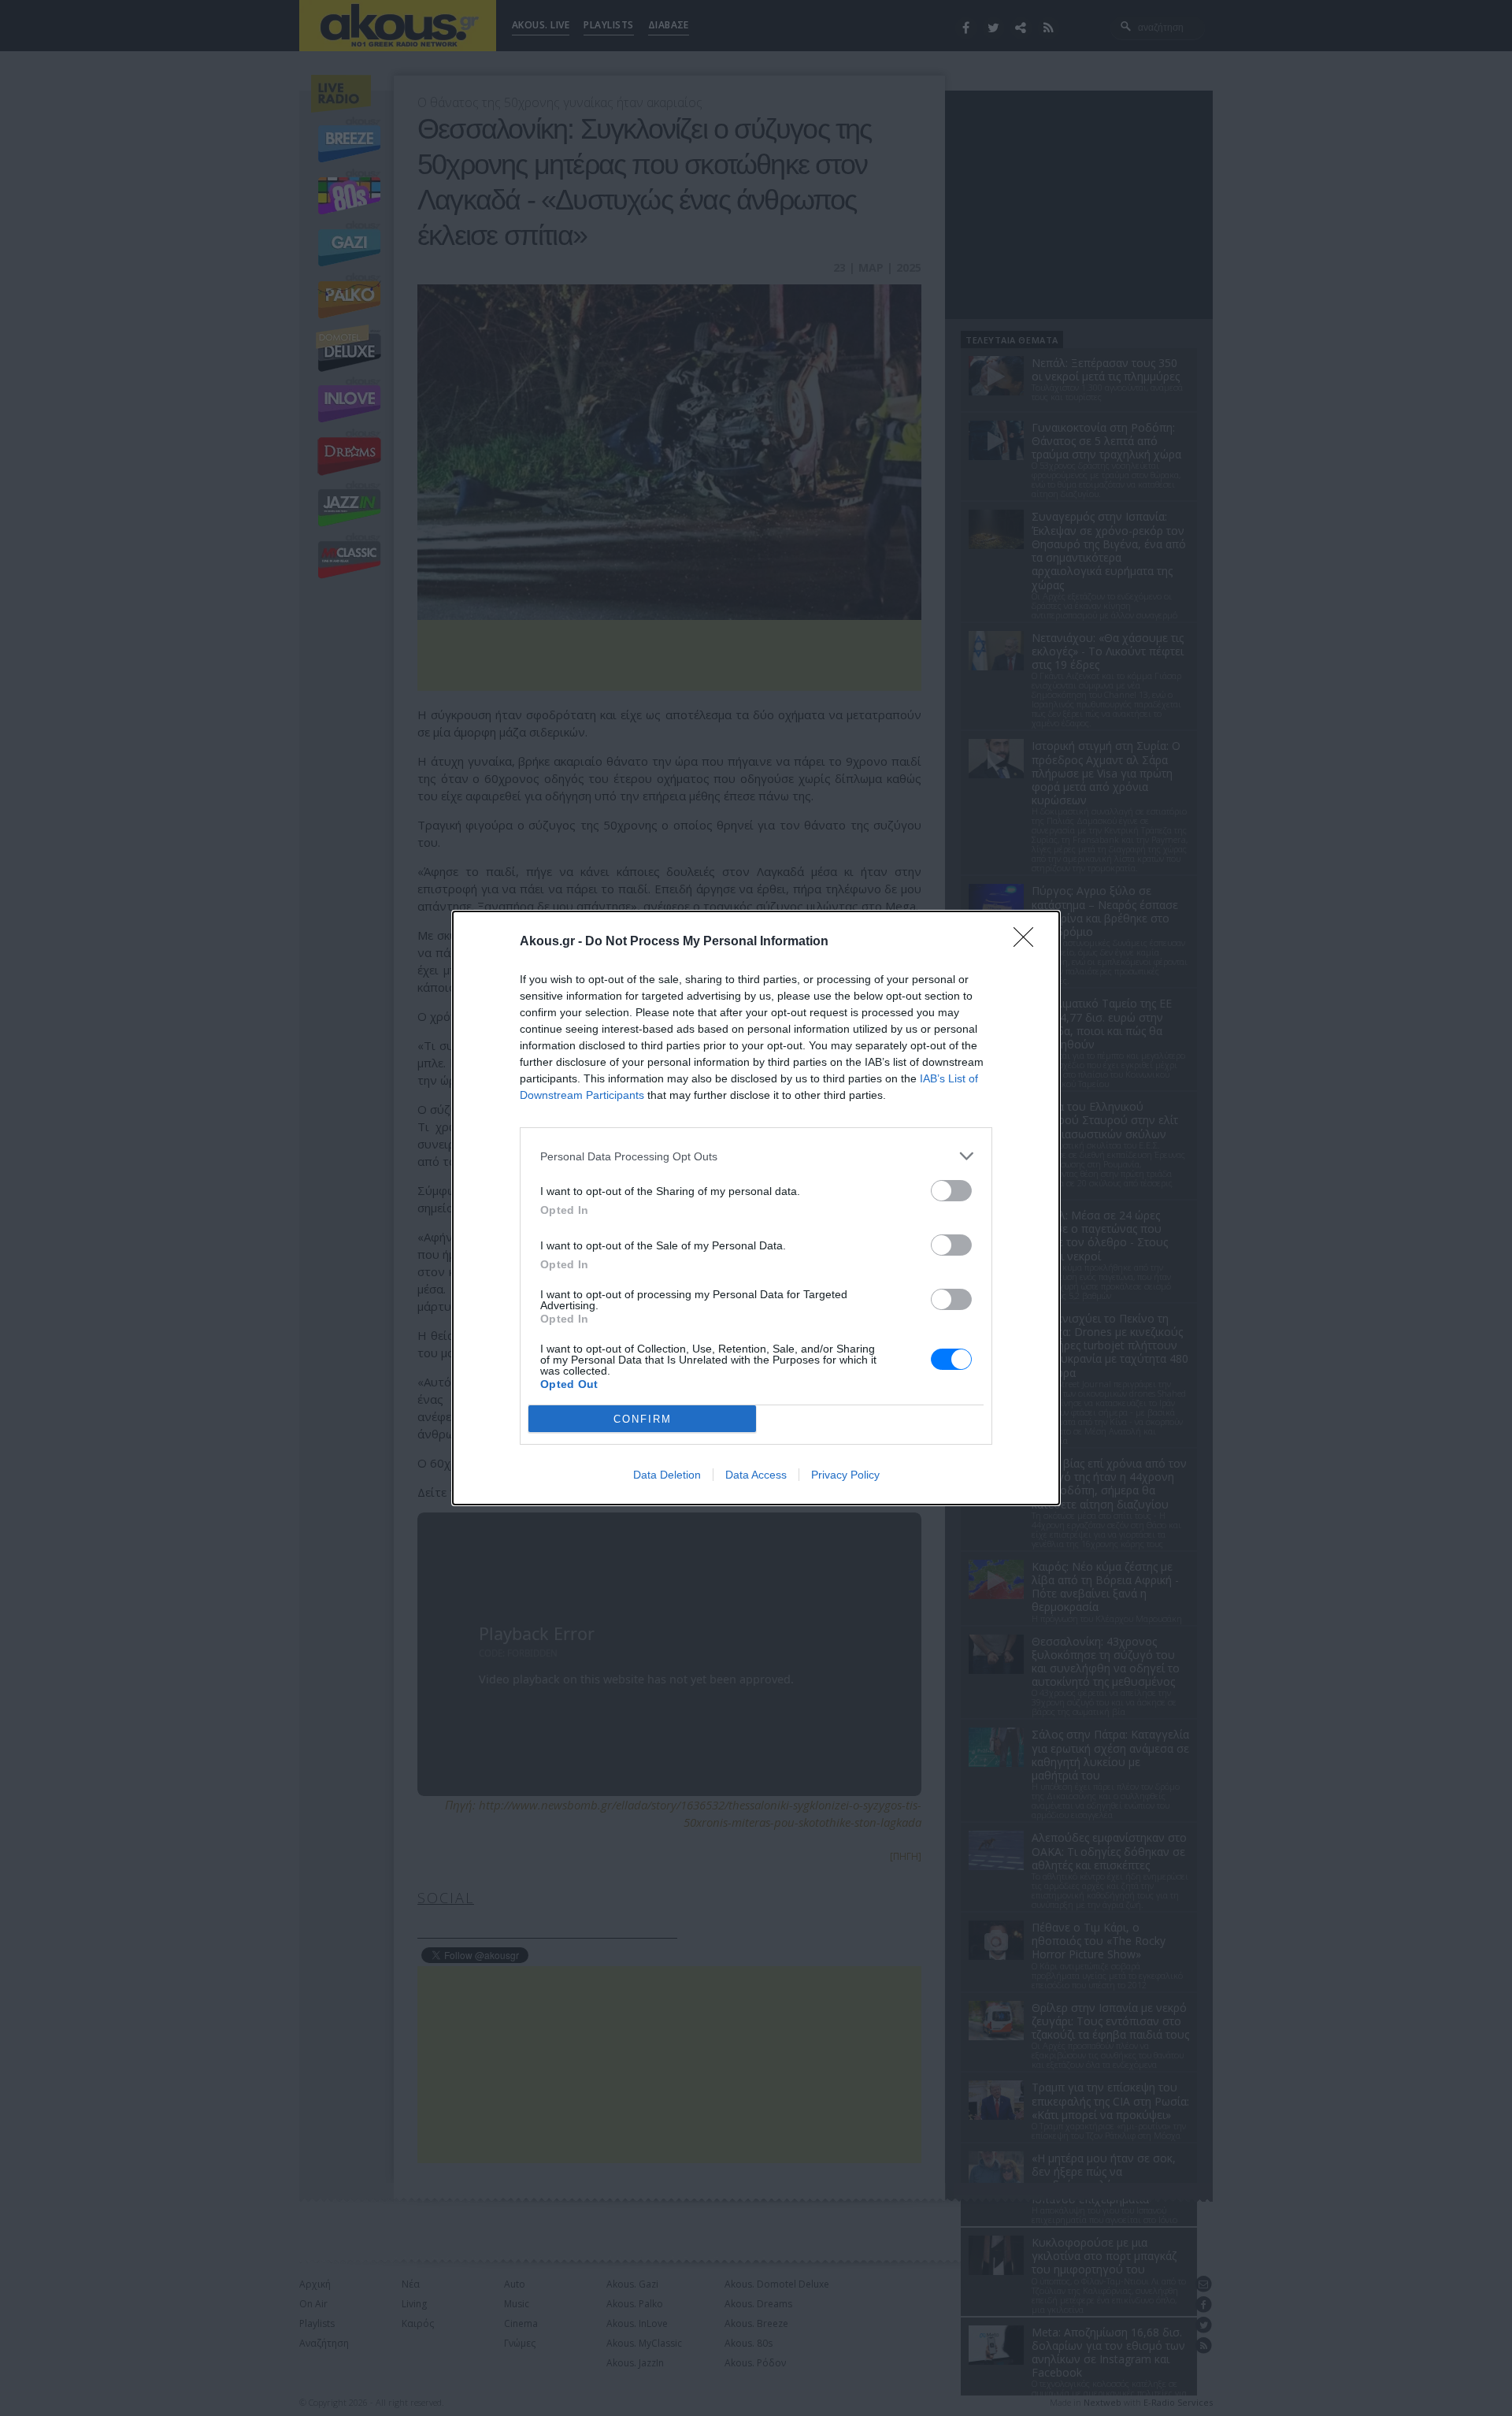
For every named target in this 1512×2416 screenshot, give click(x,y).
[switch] (951, 1191)
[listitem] (756, 1156)
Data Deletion (667, 1475)
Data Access (756, 1475)
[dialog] (756, 1208)
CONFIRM (643, 1419)
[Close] (1028, 942)
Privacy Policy (845, 1475)
